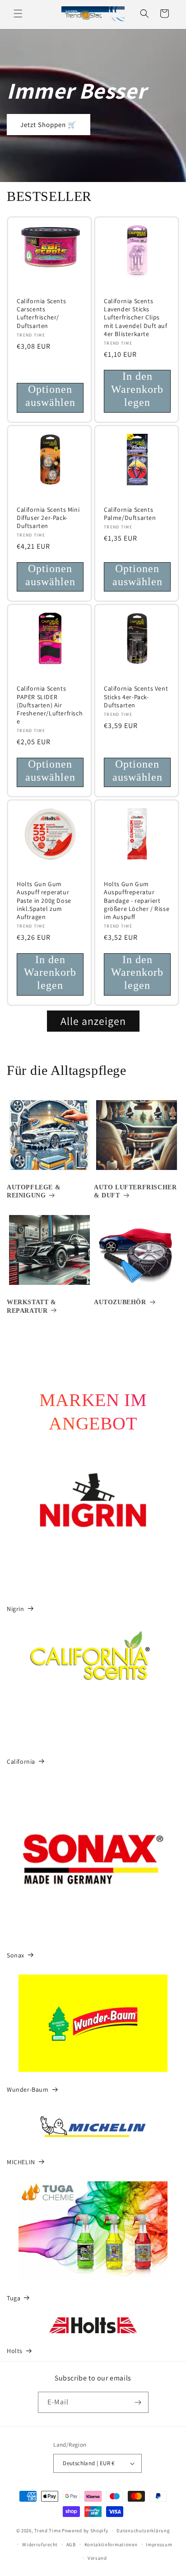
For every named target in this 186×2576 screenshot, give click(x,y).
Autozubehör (120, 1302)
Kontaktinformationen (111, 2544)
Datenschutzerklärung (143, 2530)
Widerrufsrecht (40, 2544)
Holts (15, 2351)
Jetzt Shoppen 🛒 (49, 125)
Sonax (16, 1955)
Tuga (14, 2298)
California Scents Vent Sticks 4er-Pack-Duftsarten (136, 696)
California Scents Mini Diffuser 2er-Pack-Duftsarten (48, 518)
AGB (71, 2544)
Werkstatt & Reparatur (32, 1306)
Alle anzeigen (93, 1021)
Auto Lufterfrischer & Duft (135, 1191)
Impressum (159, 2544)
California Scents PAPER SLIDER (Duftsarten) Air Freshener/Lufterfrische (50, 705)
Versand (97, 2558)
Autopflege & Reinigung (34, 1191)
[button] (18, 14)
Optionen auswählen (50, 396)
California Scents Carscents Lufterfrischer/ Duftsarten (41, 313)
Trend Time (47, 2530)
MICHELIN (21, 2162)
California (21, 1761)
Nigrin (16, 1609)
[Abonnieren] (138, 2402)
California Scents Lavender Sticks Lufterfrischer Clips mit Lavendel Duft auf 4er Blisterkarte (136, 317)
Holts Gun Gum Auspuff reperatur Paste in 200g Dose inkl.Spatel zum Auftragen (44, 900)
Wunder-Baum (28, 2089)
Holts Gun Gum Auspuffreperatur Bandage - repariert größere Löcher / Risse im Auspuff (137, 900)
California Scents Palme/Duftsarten (130, 514)
